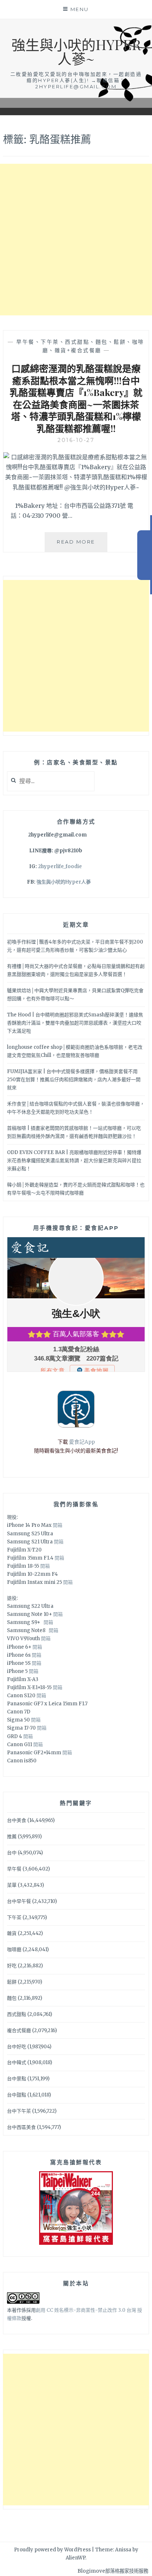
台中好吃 (17, 2047)
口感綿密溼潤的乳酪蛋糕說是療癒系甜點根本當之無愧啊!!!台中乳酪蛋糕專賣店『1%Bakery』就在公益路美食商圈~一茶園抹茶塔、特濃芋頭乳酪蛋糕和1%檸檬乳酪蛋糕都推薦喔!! (76, 398)
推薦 (12, 1837)
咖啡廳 (14, 1949)
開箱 (58, 1525)
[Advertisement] (76, 240)
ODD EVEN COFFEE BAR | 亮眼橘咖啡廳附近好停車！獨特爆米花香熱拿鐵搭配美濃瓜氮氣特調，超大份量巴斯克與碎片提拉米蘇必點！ (74, 1160)
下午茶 (14, 1917)
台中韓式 (17, 2062)
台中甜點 (17, 2095)
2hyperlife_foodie (60, 866)
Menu (80, 9)
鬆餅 (12, 1982)
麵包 (12, 1998)
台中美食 (17, 1820)
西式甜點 (17, 2014)
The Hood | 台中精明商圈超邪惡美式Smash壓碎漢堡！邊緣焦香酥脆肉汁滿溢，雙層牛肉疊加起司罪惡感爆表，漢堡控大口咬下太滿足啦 (75, 1023)
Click (145, 555)
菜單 (12, 1885)
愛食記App (82, 1442)
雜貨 (12, 1933)
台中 (12, 1853)
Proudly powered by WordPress (52, 2550)
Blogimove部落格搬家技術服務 (113, 2571)
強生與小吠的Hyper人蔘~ (76, 51)
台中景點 (17, 2079)
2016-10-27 (76, 440)
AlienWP (75, 2558)
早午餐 (14, 1869)
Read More (82, 545)
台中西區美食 (21, 2127)
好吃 (12, 1966)
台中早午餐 (19, 1901)
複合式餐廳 (19, 2030)
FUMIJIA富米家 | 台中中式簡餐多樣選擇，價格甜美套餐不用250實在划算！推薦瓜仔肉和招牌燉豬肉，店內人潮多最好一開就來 (74, 1080)
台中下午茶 (19, 2111)
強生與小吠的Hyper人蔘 (64, 882)
